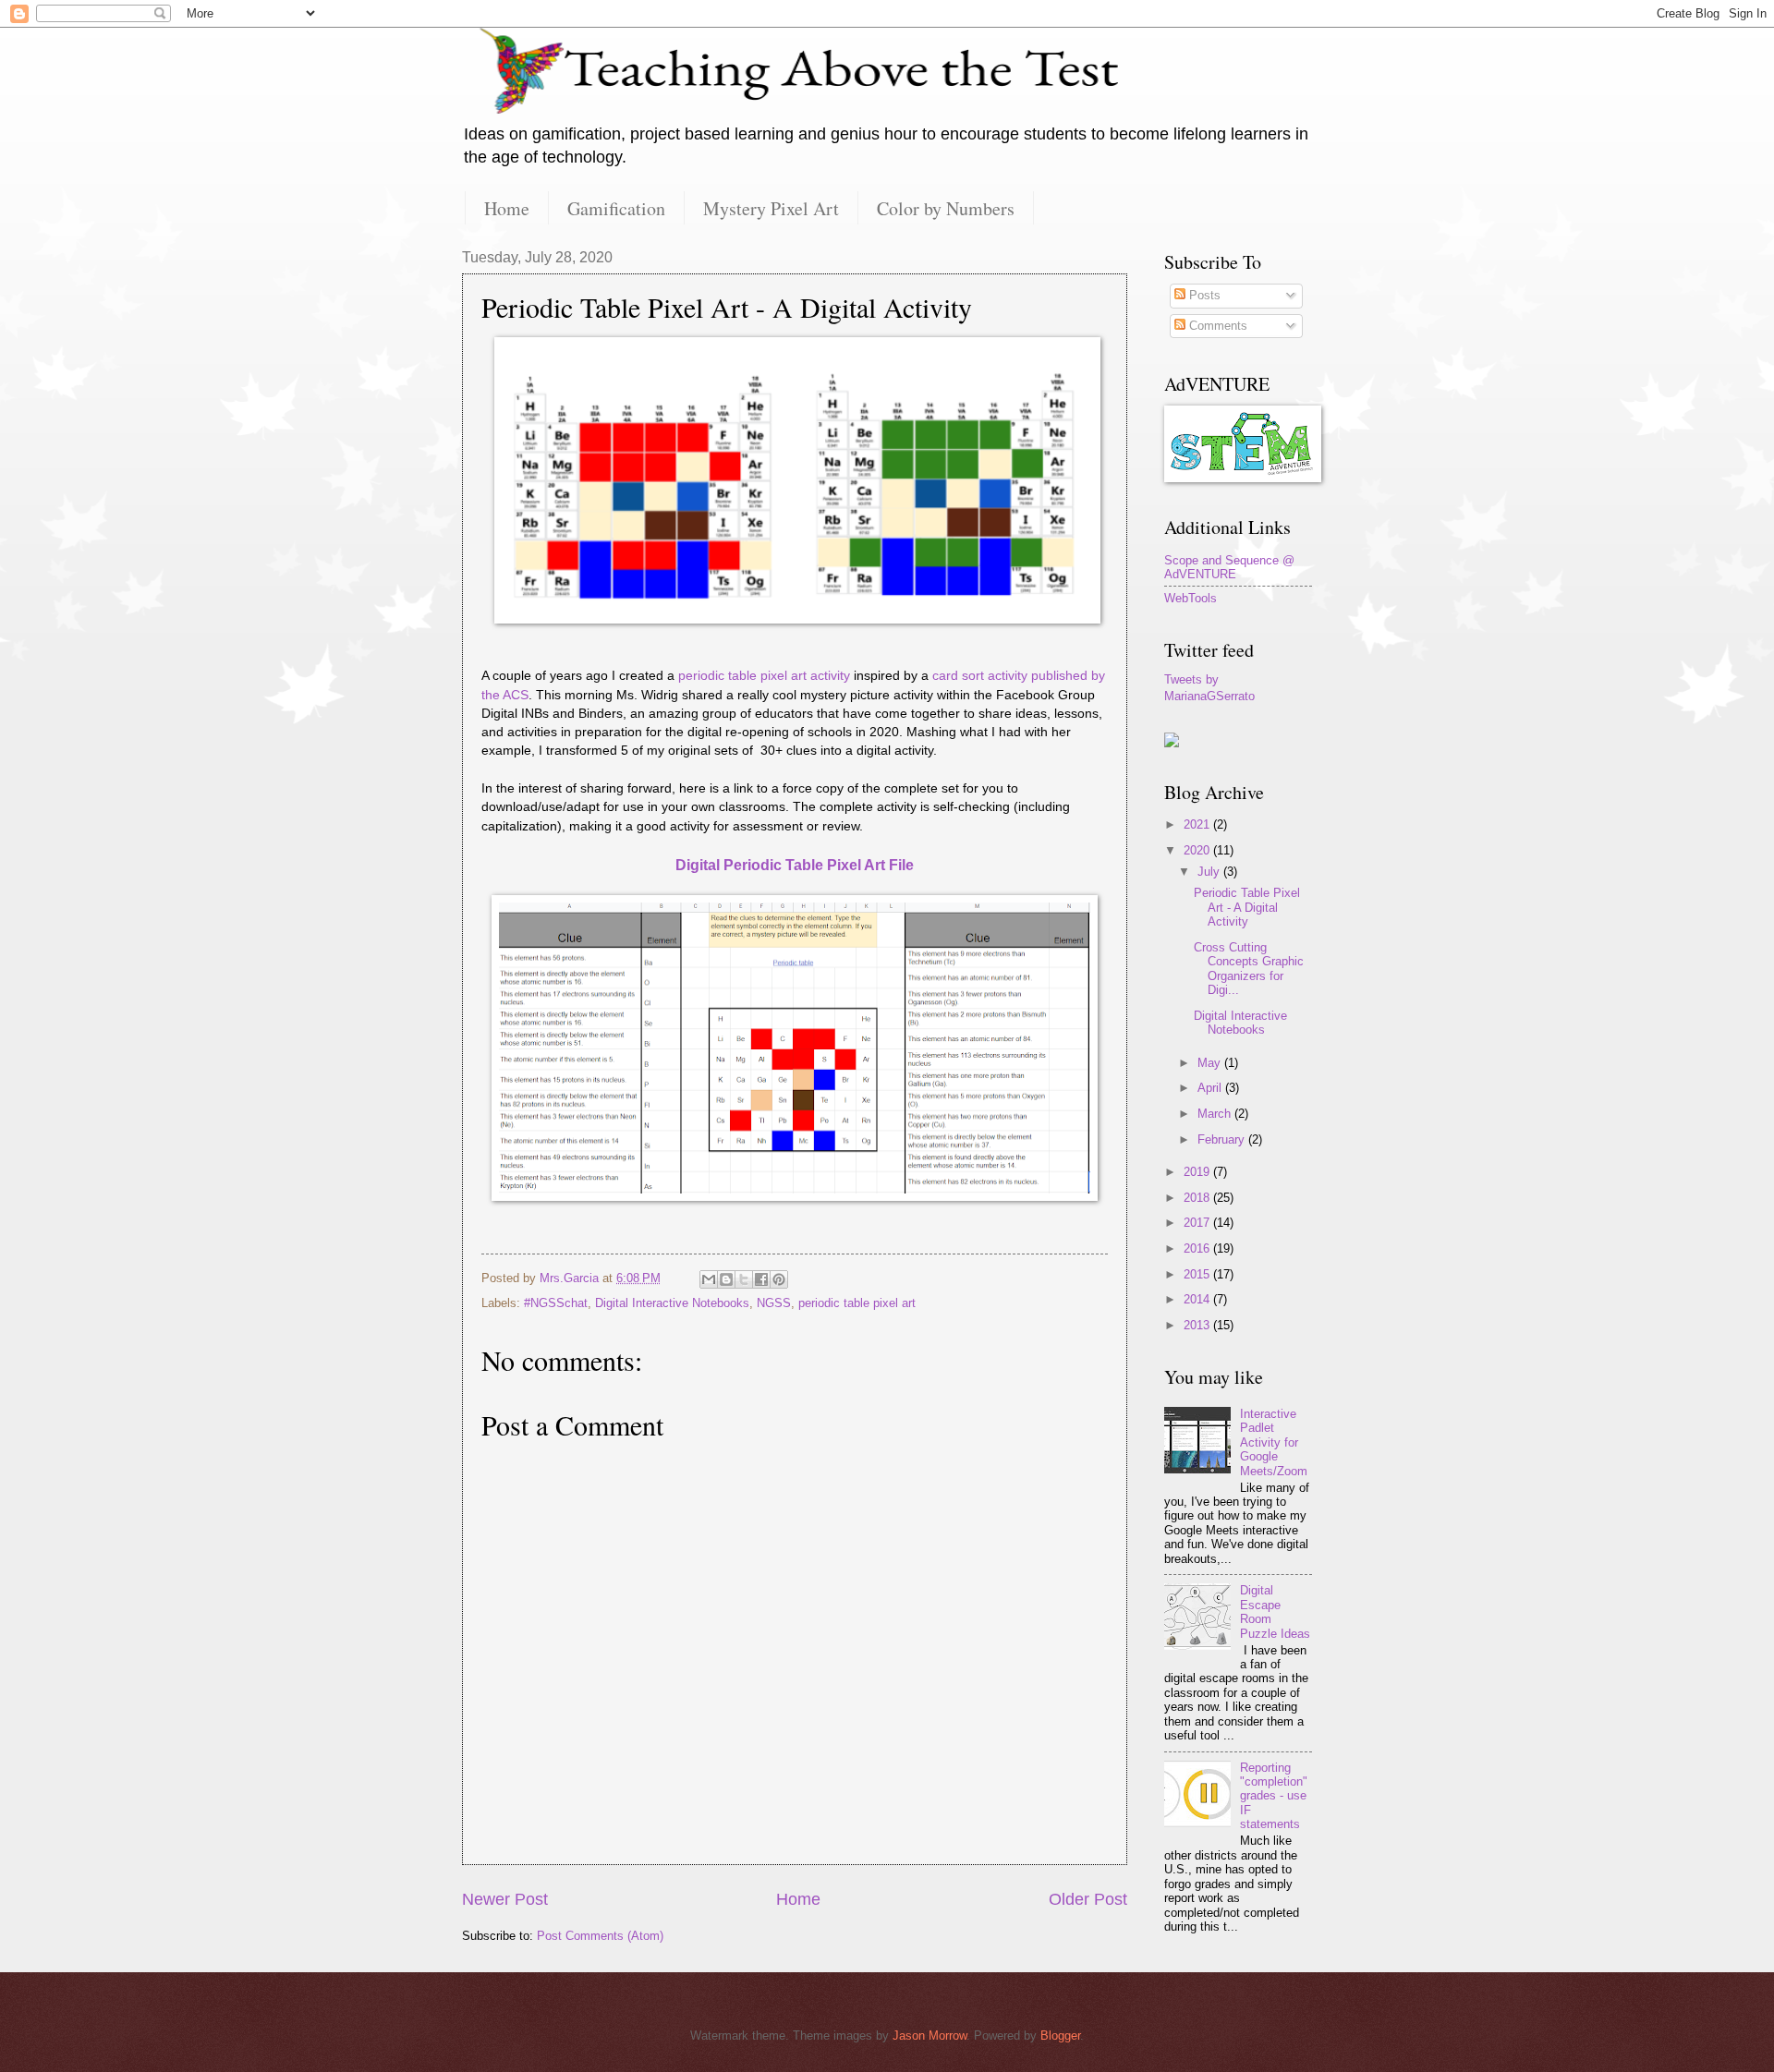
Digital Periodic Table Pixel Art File (795, 865)
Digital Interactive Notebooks (672, 1303)
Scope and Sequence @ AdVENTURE (1229, 567)
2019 (1198, 1172)
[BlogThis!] (726, 1279)
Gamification (616, 208)
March (1216, 1114)
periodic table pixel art (857, 1303)
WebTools (1191, 598)
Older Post (1088, 1899)
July (1210, 872)
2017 (1198, 1223)
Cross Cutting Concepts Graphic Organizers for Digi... (1249, 969)
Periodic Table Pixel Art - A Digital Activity (1247, 907)
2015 (1198, 1274)
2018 (1198, 1198)
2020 (1198, 850)
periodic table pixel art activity (764, 676)
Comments (1216, 326)
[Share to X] (744, 1279)
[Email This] (709, 1279)
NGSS (774, 1303)
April (1211, 1088)
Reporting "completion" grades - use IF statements (1274, 1796)
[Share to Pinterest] (779, 1279)
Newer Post (505, 1899)
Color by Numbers (946, 208)
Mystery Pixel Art (771, 208)
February (1223, 1139)
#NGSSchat (556, 1303)
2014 (1198, 1299)
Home (507, 208)
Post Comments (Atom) (600, 1936)
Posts (1203, 295)
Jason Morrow (930, 2036)
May (1211, 1063)
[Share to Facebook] (761, 1279)
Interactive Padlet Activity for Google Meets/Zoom (1274, 1442)
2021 (1198, 824)
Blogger (1060, 2036)
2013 (1198, 1325)
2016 (1198, 1248)
